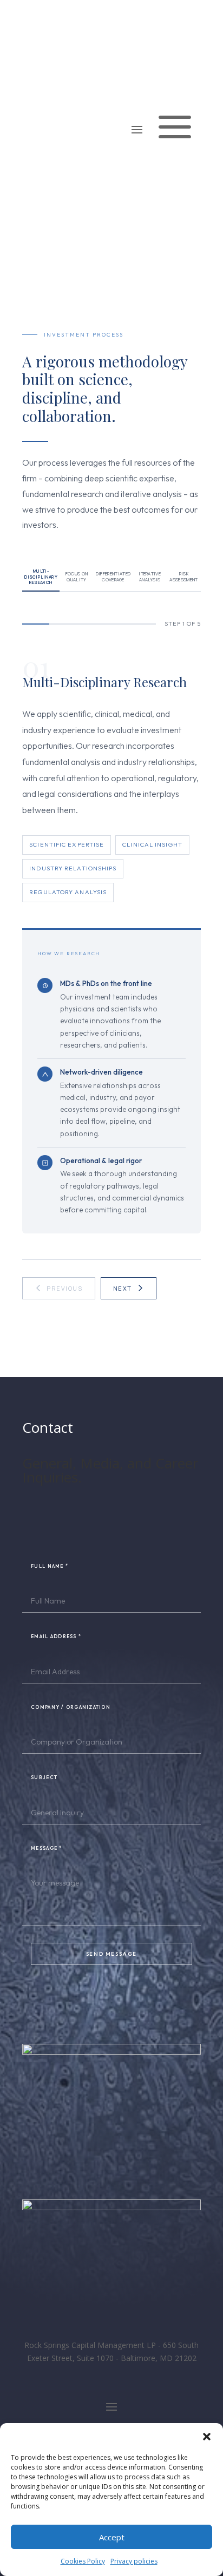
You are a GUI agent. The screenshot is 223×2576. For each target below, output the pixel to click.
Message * (46, 1848)
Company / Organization (71, 1707)
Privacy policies (134, 2561)
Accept (112, 2537)
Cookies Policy (83, 2561)
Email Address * (56, 1636)
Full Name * (50, 1566)
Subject (44, 1777)
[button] (207, 2437)
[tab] (41, 577)
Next (123, 1288)
